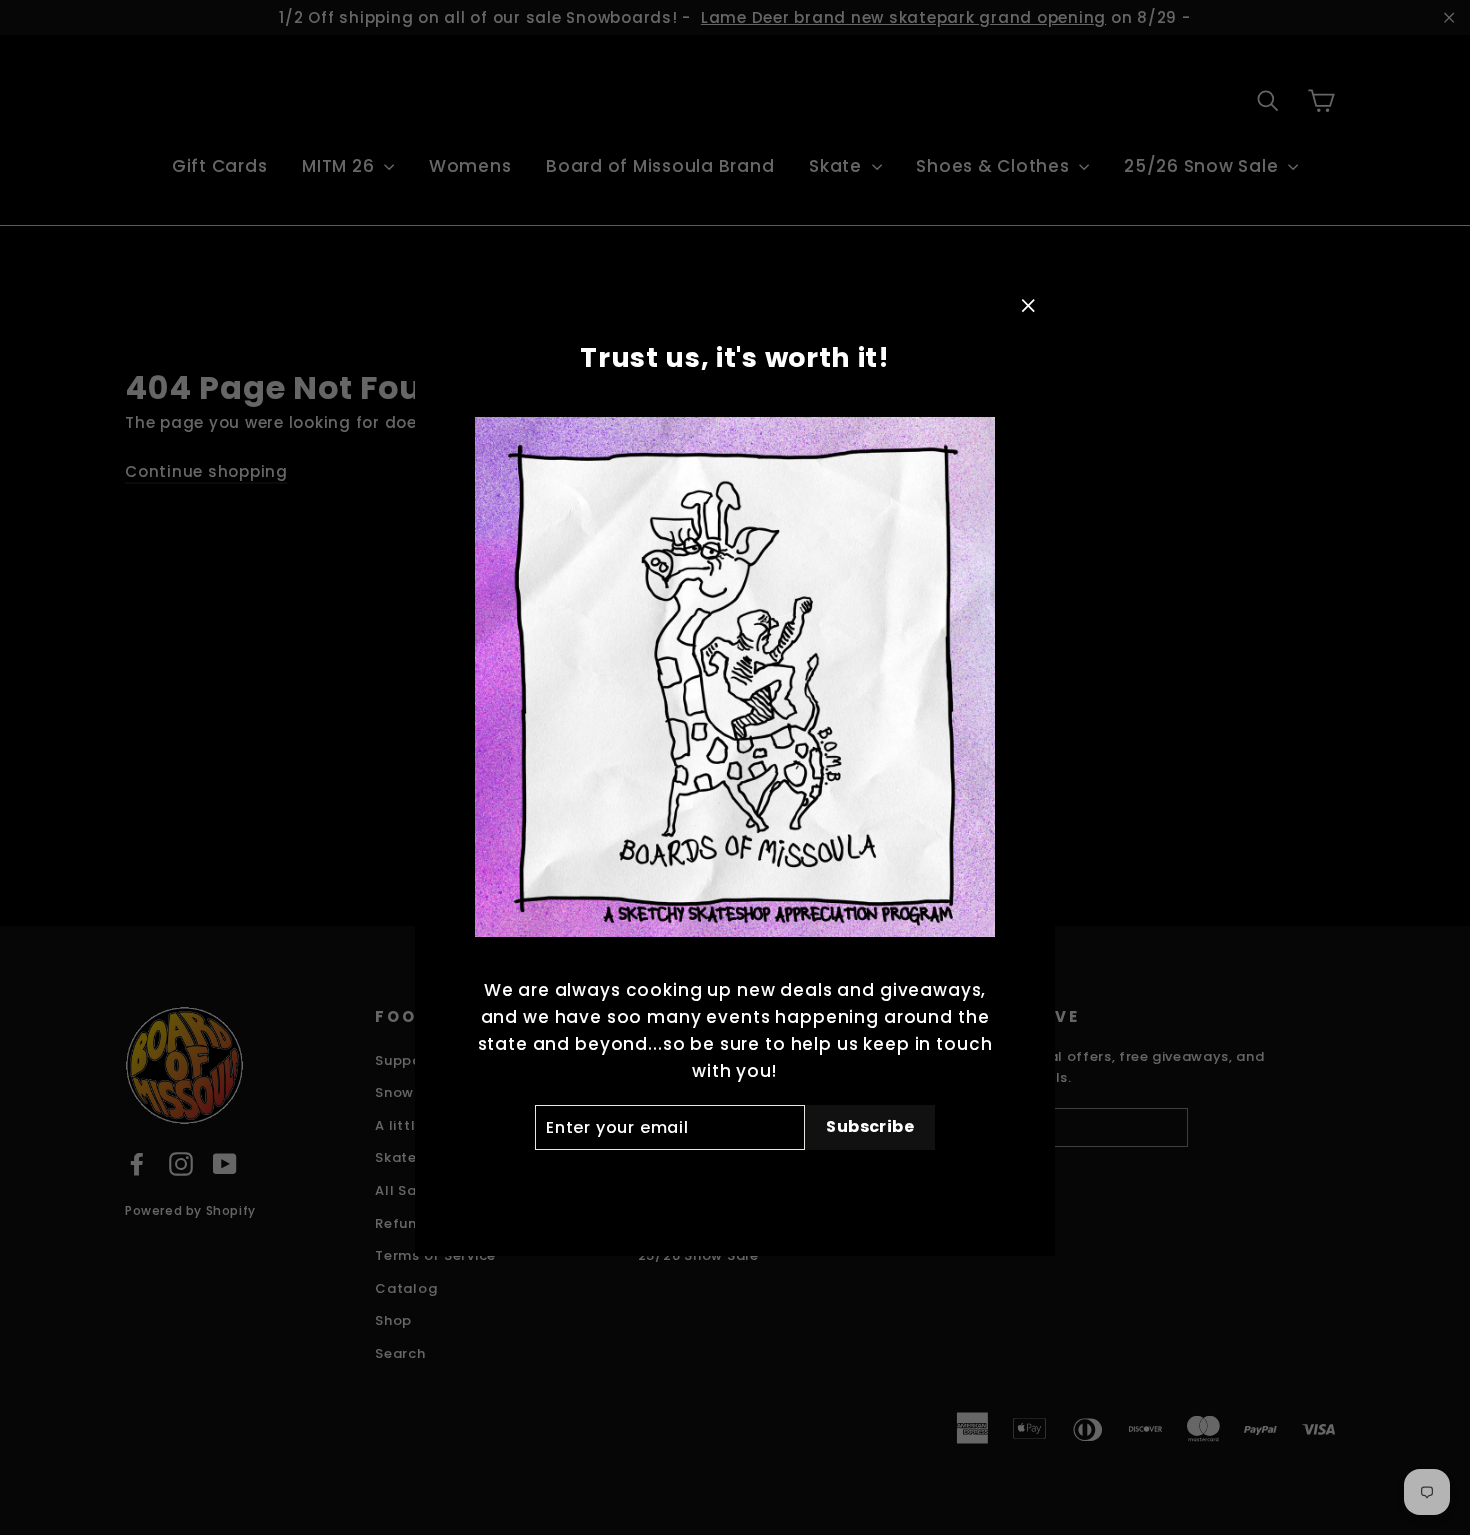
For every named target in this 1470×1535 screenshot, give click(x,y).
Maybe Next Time (734, 1182)
